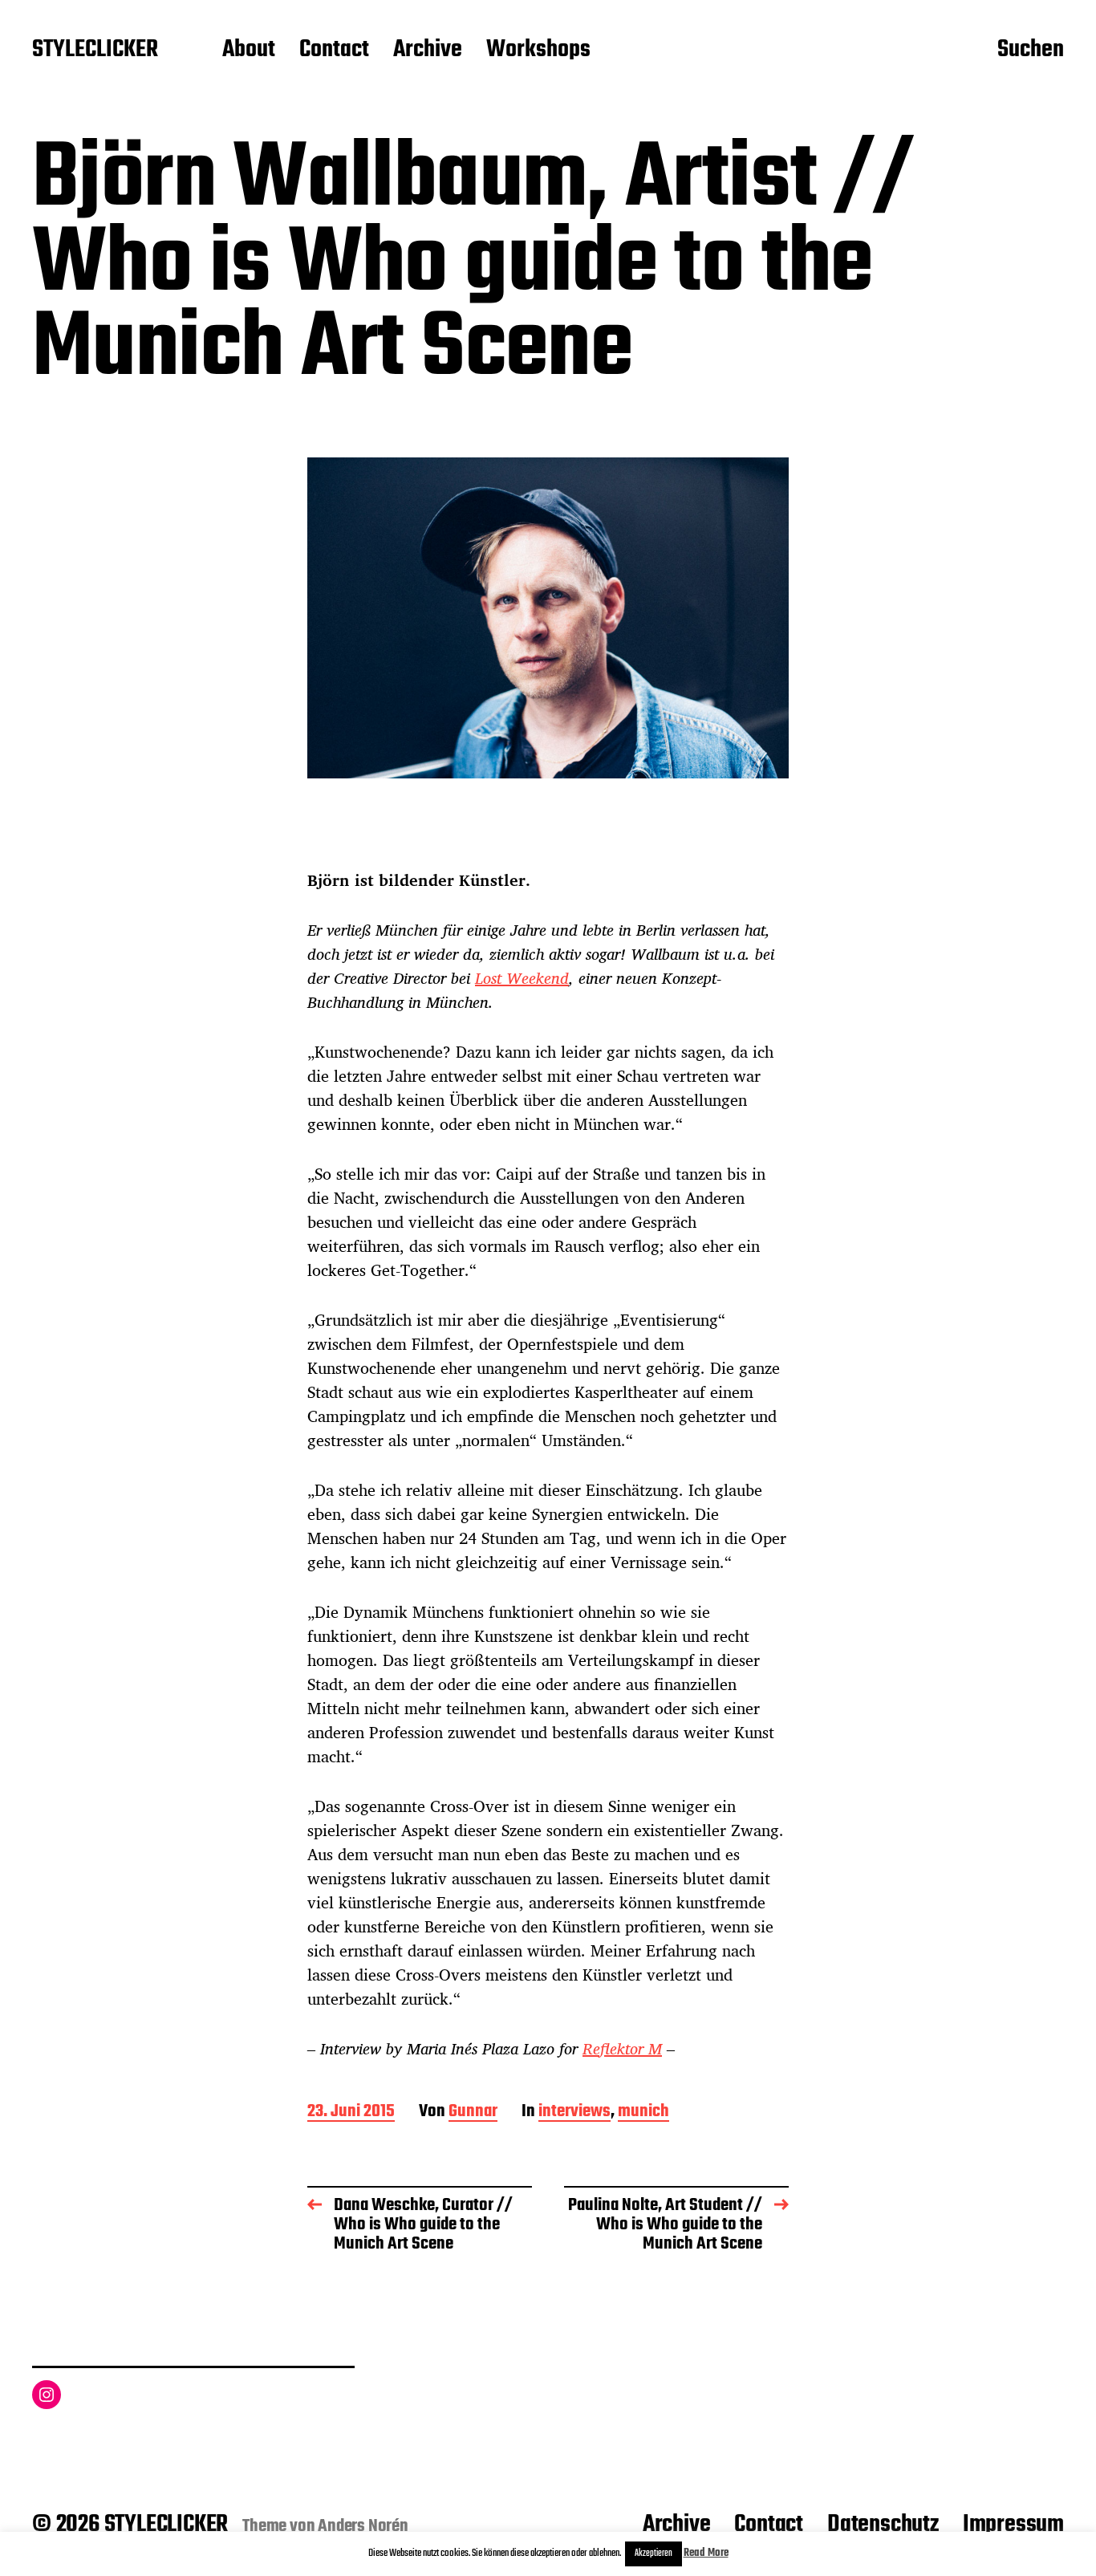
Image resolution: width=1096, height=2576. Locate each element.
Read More (706, 2553)
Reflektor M (622, 2048)
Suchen (1031, 51)
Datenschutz (883, 2525)
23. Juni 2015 (351, 2113)
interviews (574, 2113)
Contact (334, 51)
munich (643, 2113)
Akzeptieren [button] (654, 2554)
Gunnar (473, 2113)
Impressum (1013, 2525)
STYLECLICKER (95, 51)
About (249, 51)
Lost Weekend (522, 978)
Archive (428, 51)
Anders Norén (363, 2526)
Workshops (538, 51)
